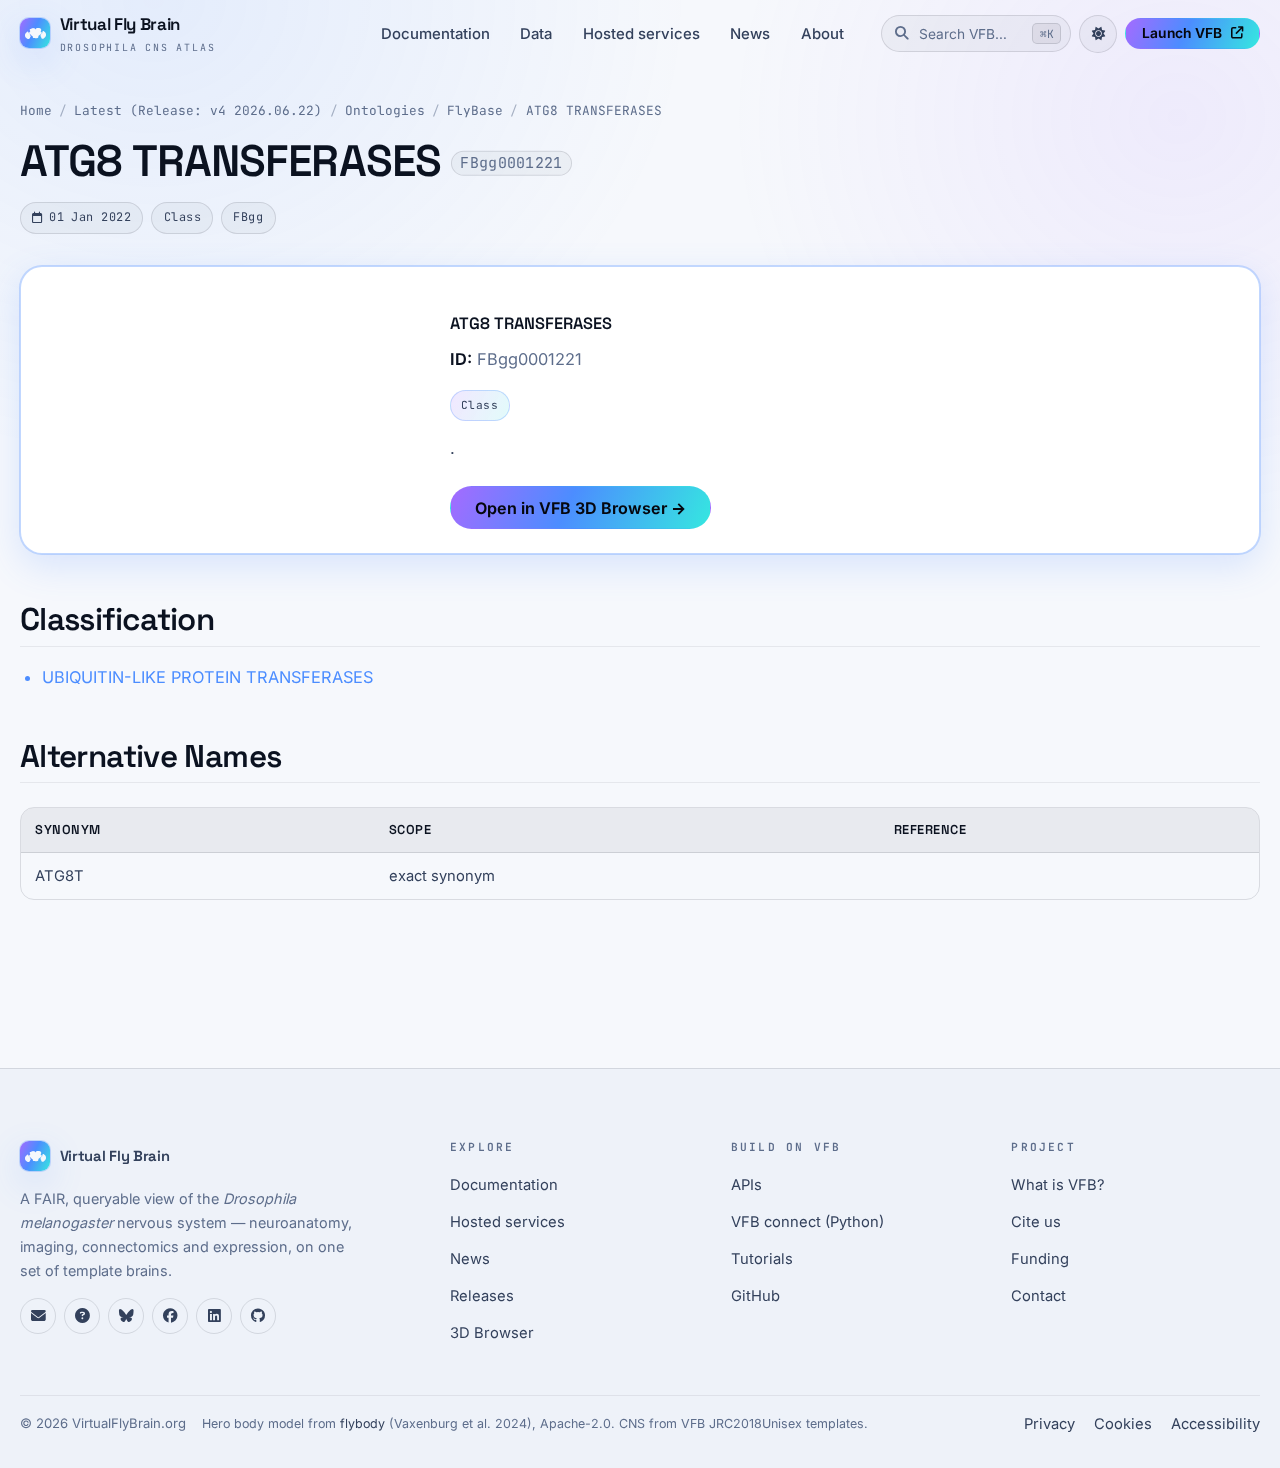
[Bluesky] (126, 1316)
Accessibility (1215, 1424)
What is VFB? (1058, 1185)
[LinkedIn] (214, 1316)
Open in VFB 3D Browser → (580, 508)
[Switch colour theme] (1098, 34)
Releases (482, 1296)
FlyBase (475, 110)
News (750, 34)
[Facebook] (170, 1316)
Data (536, 34)
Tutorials (762, 1259)
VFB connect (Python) (807, 1222)
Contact (1038, 1296)
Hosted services (641, 34)
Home (36, 110)
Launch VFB (1182, 33)
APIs (746, 1185)
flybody (362, 1423)
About (822, 34)
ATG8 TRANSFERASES (594, 110)
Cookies (1123, 1424)
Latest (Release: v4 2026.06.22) (198, 110)
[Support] (38, 1316)
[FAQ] (82, 1316)
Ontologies (385, 110)
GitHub (755, 1296)
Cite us (1036, 1222)
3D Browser (492, 1333)
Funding (1040, 1259)
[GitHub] (258, 1316)
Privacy (1049, 1424)
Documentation (435, 34)
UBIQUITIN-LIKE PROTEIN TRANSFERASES (207, 677)
